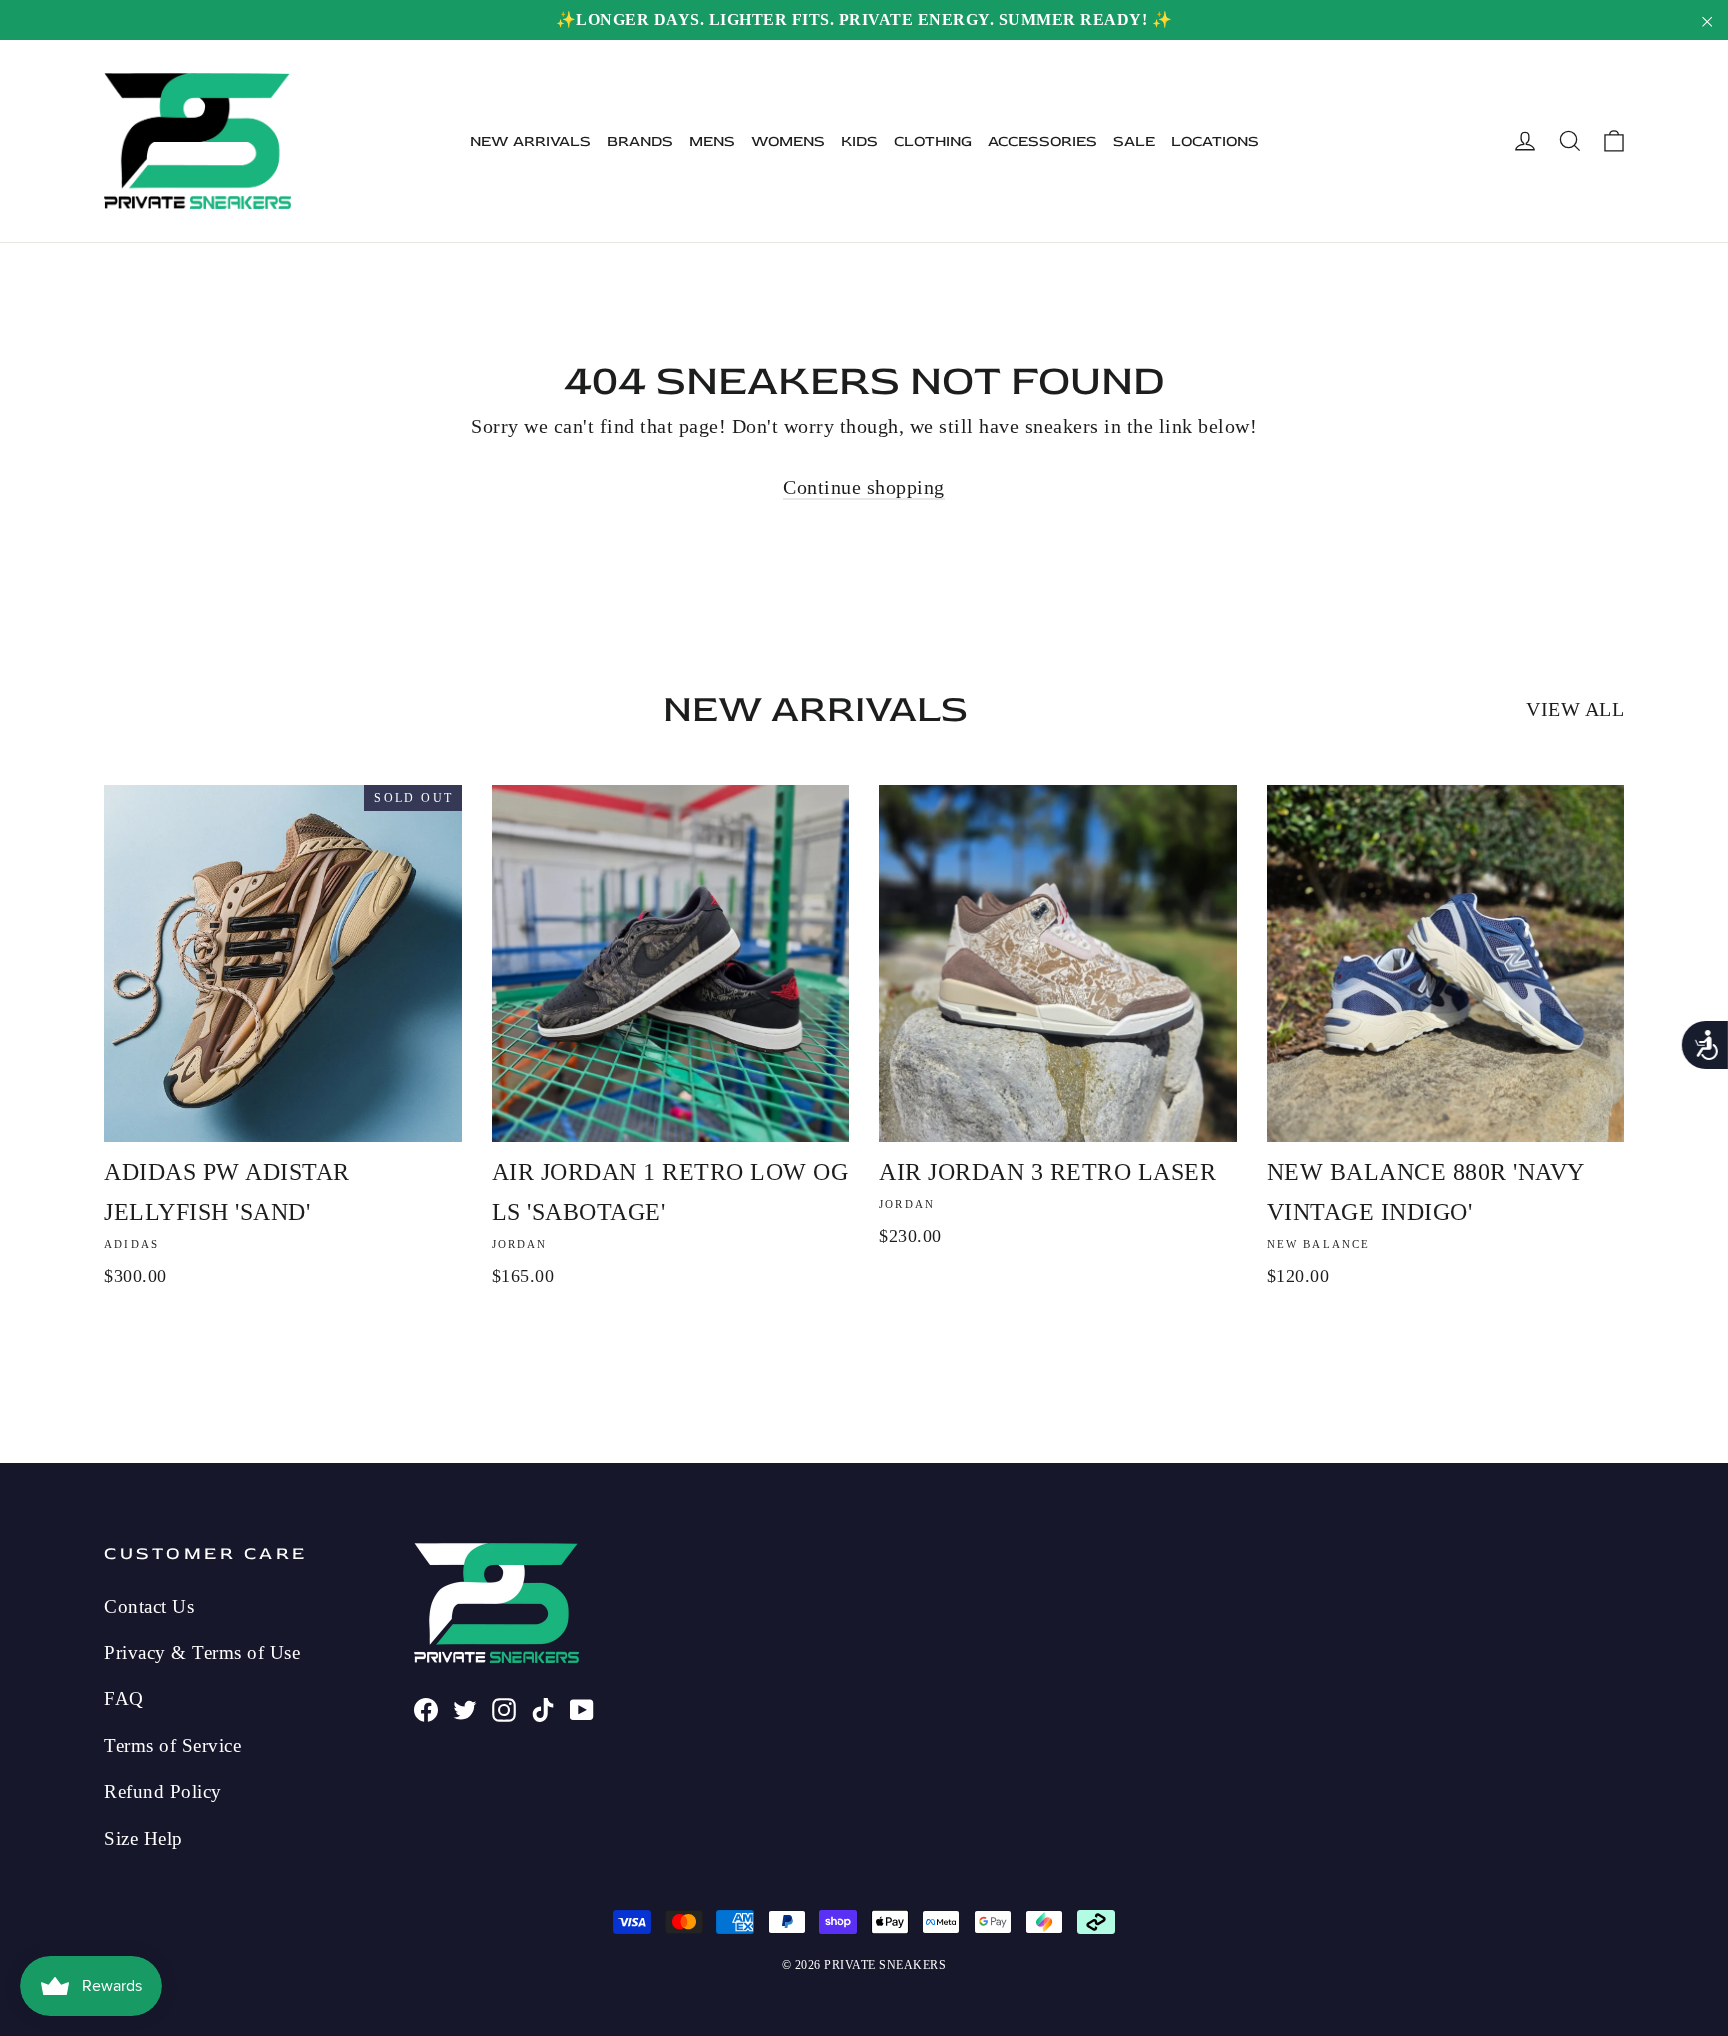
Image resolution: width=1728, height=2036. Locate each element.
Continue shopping (864, 487)
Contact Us (149, 1606)
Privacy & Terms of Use (202, 1652)
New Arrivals (530, 141)
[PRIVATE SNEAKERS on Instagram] (504, 1707)
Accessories (1042, 141)
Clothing (933, 141)
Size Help (143, 1838)
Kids (859, 141)
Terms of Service (172, 1745)
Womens (788, 141)
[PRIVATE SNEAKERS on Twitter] (465, 1707)
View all (1575, 709)
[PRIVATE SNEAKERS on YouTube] (582, 1707)
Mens (712, 141)
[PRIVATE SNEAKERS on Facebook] (426, 1707)
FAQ (124, 1698)
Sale (1134, 141)
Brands (640, 141)
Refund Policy (163, 1791)
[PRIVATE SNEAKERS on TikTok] (543, 1707)
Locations (1215, 141)
